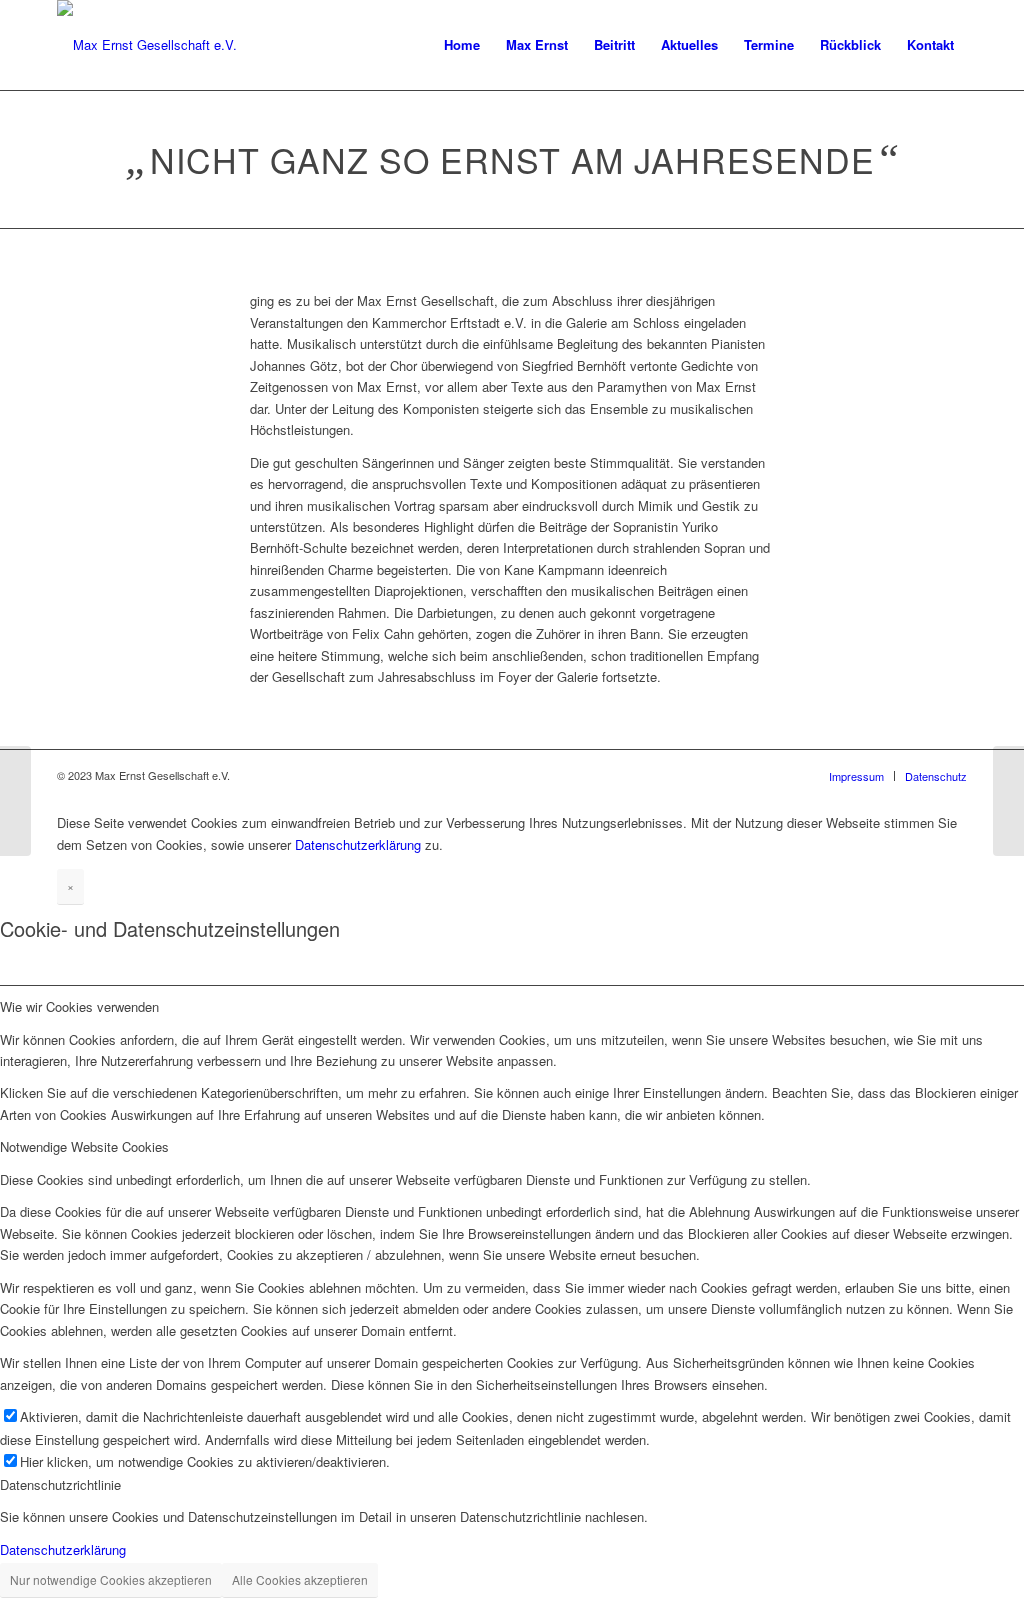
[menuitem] (462, 45)
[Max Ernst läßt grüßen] (15, 801)
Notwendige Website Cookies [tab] (84, 1146)
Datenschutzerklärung (358, 844)
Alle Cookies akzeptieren (300, 1579)
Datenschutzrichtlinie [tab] (60, 1484)
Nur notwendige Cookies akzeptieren (111, 1579)
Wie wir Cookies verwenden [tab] (79, 1006)
